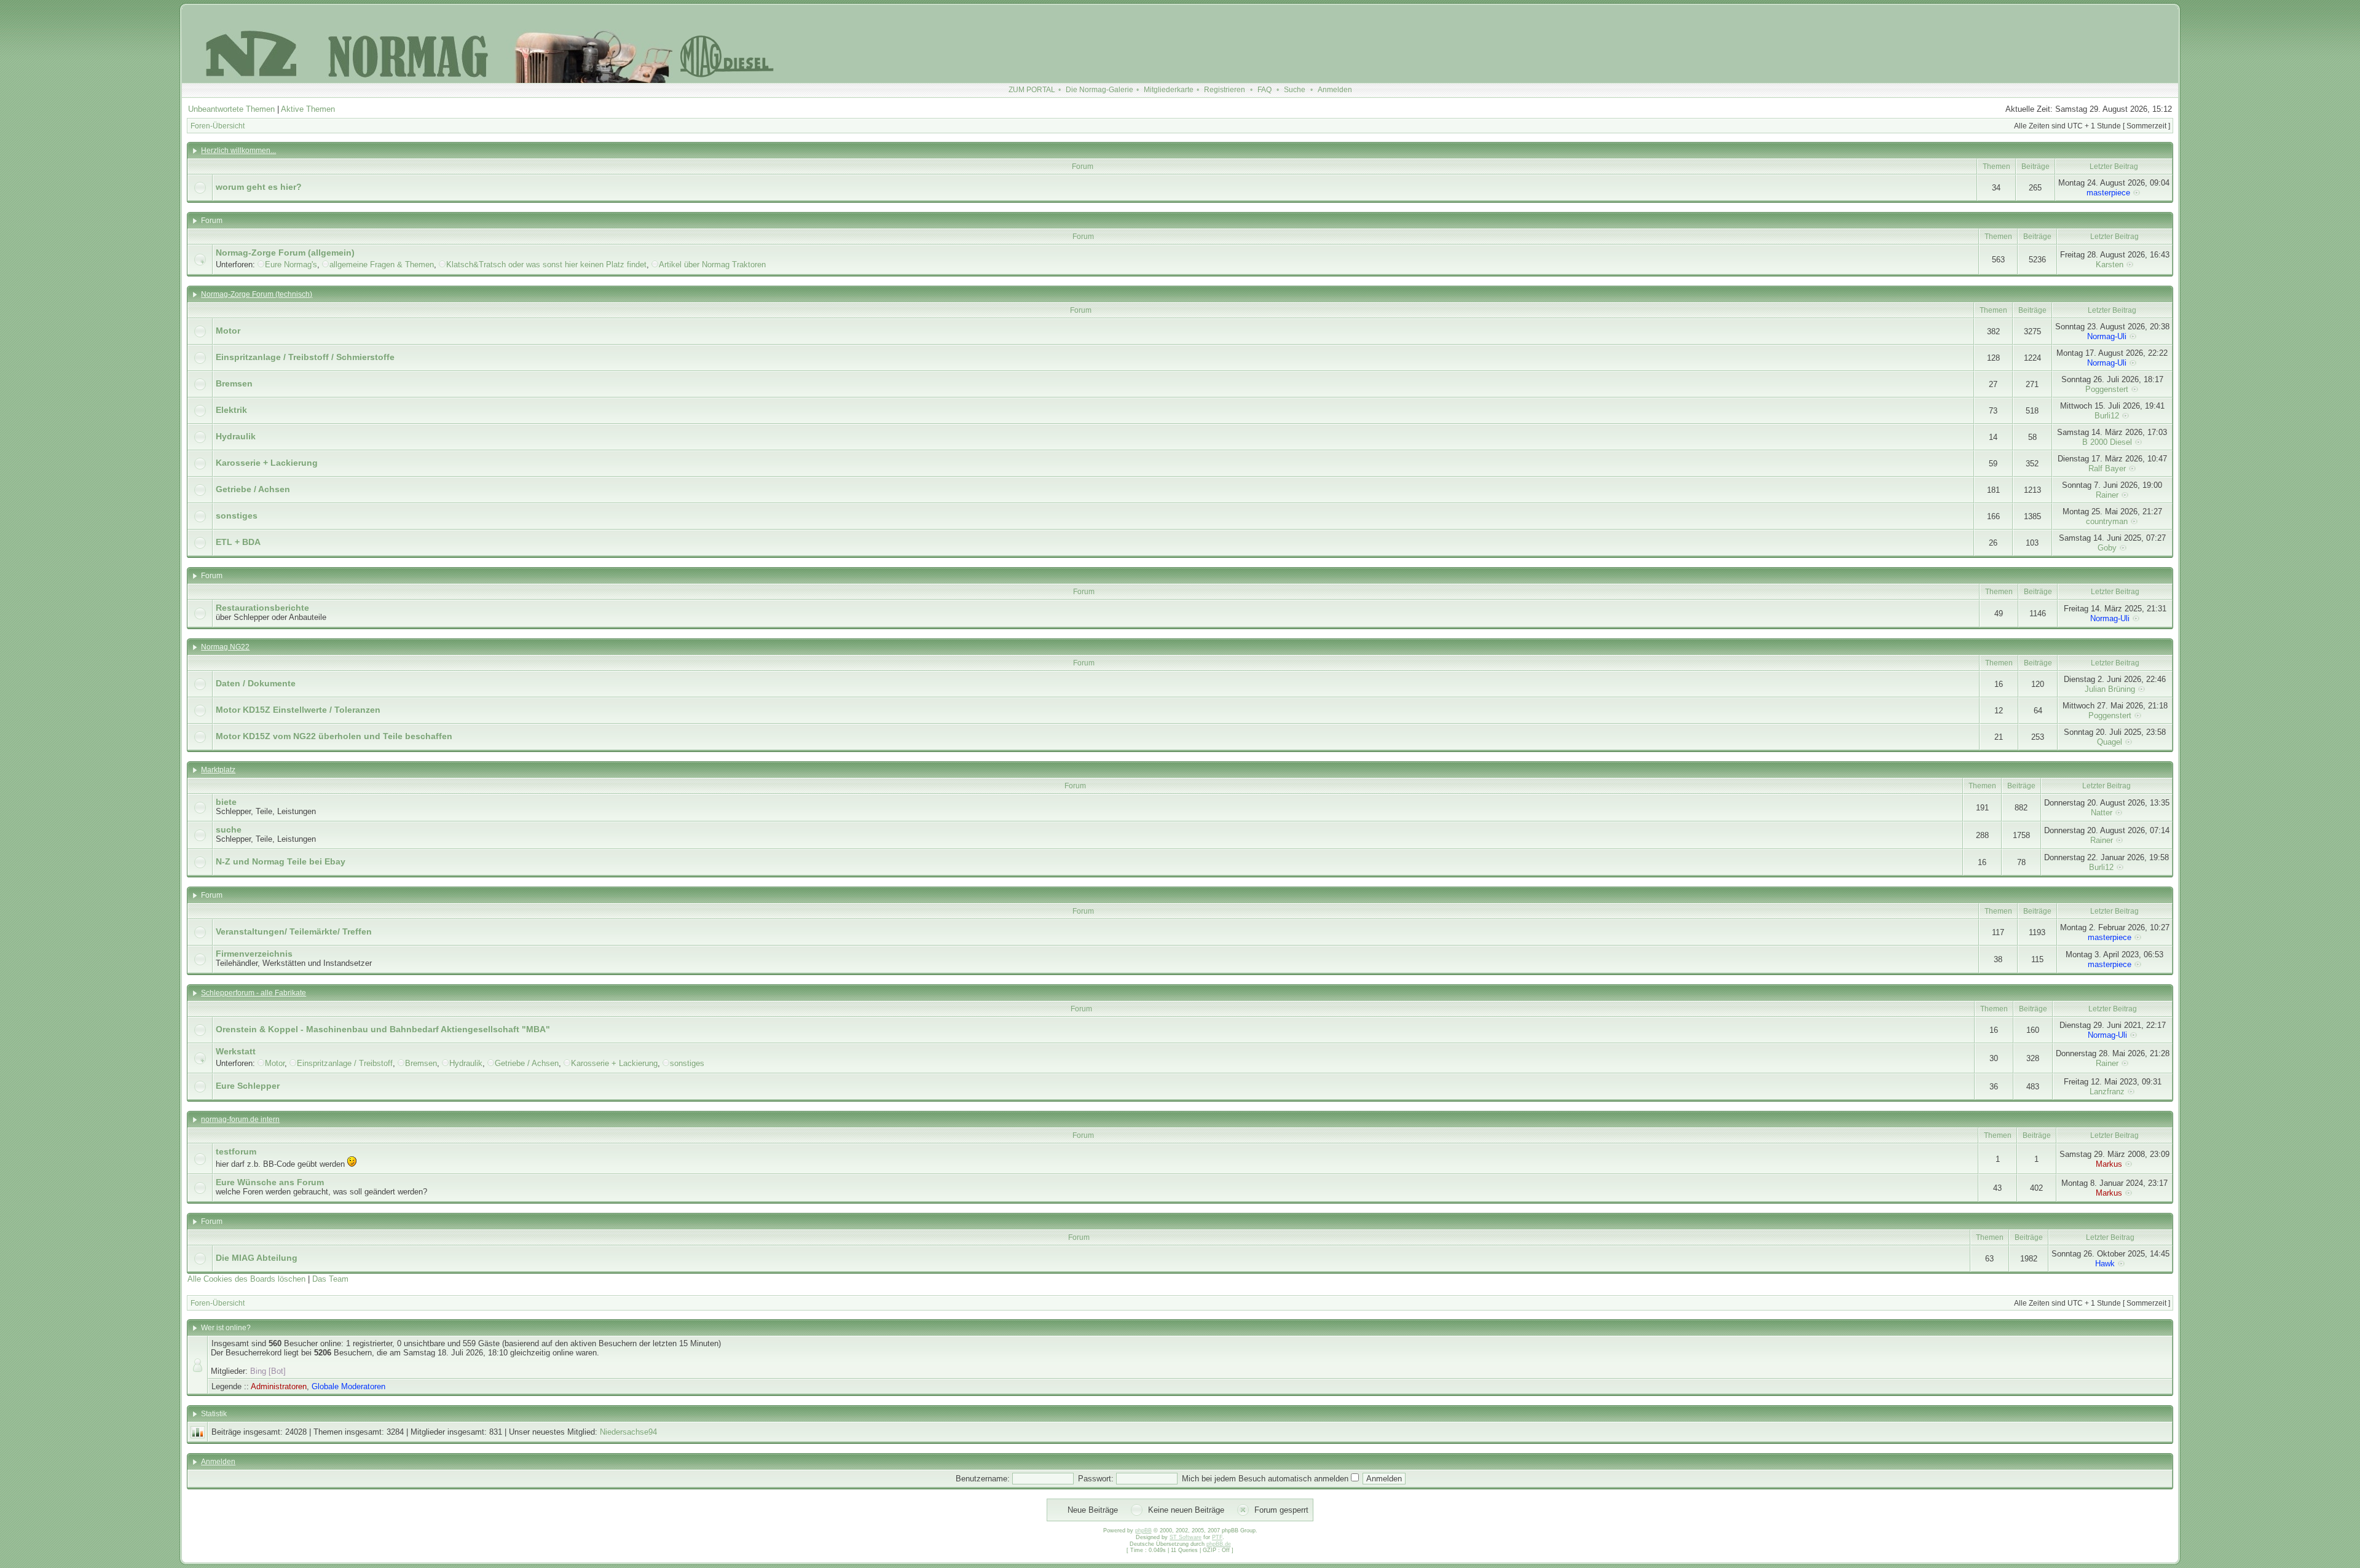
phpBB (1143, 1531)
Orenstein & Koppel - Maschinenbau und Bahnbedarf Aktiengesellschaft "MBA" (383, 1029)
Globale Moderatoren (348, 1386)
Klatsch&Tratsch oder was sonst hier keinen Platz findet (546, 265)
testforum (236, 1151)
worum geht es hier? (259, 187)
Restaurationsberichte (262, 608)
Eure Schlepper (248, 1086)
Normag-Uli (2107, 336)
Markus (2109, 1164)
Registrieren (1225, 90)
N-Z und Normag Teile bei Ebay (281, 861)
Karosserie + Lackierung (267, 463)
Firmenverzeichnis (254, 954)
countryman (2107, 521)
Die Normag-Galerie (1099, 90)
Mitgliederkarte (1169, 90)
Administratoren (279, 1386)
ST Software (1186, 1537)
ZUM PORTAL (1032, 90)
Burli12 (2107, 416)
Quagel (2110, 742)
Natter (2102, 813)
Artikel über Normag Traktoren (712, 265)
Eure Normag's (291, 265)
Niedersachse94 (628, 1432)
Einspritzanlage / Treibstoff (345, 1063)
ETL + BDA (238, 542)
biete (226, 802)
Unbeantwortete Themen (231, 109)
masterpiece (2108, 193)
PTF (1217, 1537)
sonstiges (237, 515)
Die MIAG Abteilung (257, 1258)
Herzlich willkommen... (238, 151)
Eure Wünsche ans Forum (270, 1182)
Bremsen (234, 383)
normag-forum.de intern (240, 1119)
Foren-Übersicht (218, 126)
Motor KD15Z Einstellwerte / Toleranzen (298, 710)
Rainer (2107, 495)
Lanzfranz (2107, 1092)
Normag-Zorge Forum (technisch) (257, 294)
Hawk (2105, 1264)
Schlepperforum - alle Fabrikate (254, 993)
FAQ (1265, 90)
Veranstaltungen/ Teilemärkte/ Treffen (294, 931)
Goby (2107, 548)
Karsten (2110, 265)
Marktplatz (218, 770)
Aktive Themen (308, 109)
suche (229, 829)
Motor (228, 331)
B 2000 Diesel (2107, 442)
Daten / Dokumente (256, 683)
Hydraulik (236, 436)
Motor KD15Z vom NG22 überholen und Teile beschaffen (334, 736)
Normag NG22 (225, 647)
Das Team (330, 1279)
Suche (1295, 90)
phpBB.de (1219, 1544)
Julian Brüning (2110, 689)
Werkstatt (236, 1051)
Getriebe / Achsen (253, 489)
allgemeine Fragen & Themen (382, 265)
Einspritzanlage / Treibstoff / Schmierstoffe (305, 357)
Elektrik (231, 410)
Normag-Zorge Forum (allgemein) (285, 253)
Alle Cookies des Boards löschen (246, 1279)
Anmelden (1335, 90)
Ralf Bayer (2107, 468)
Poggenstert (2107, 389)
